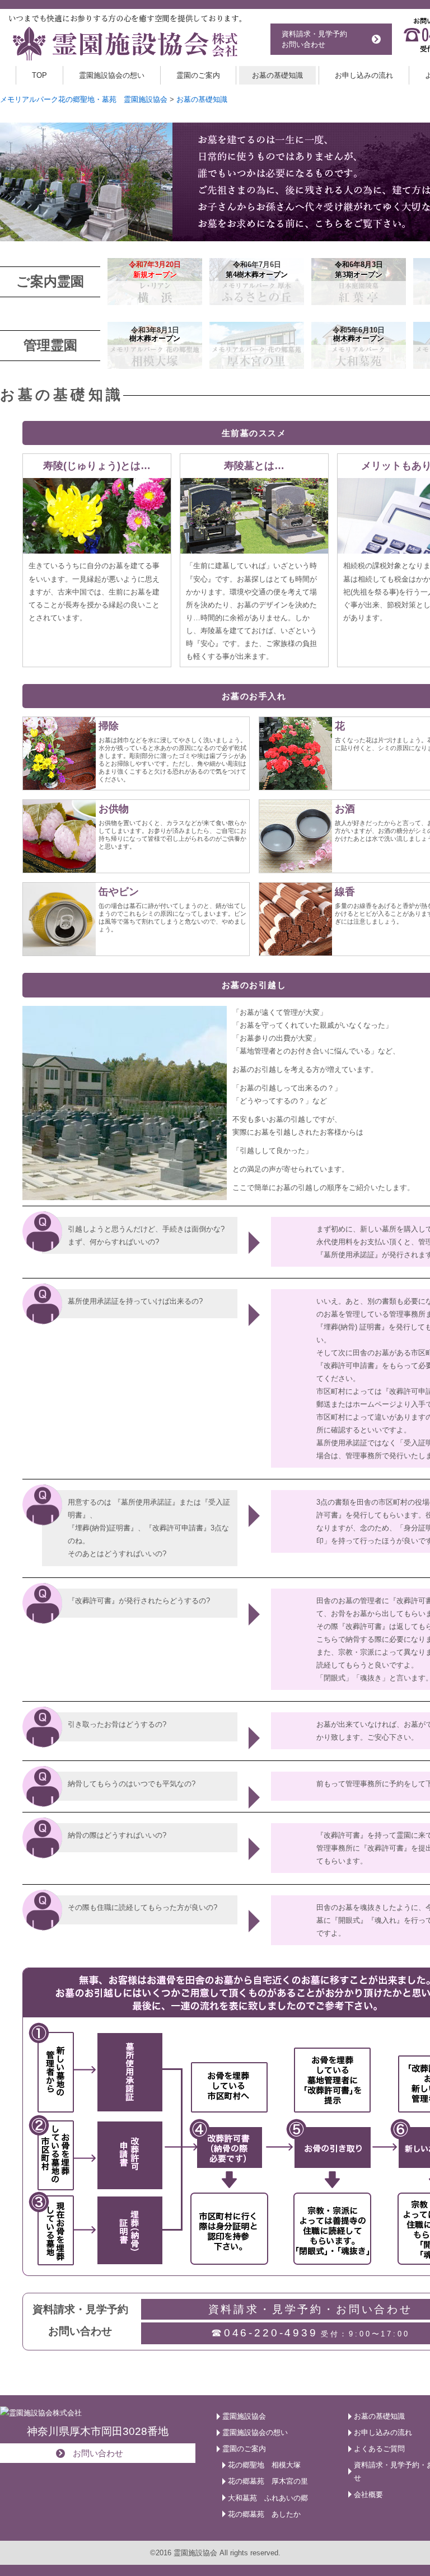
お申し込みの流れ (364, 75)
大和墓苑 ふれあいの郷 (268, 2498)
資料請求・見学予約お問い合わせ (314, 39)
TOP (39, 75)
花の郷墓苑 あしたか (264, 2514)
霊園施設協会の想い (112, 75)
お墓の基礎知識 (277, 75)
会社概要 (368, 2495)
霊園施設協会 (244, 2416)
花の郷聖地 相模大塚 (264, 2465)
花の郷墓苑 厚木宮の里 (268, 2481)
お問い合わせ (98, 2453)
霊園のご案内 (198, 75)
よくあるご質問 (379, 2449)
